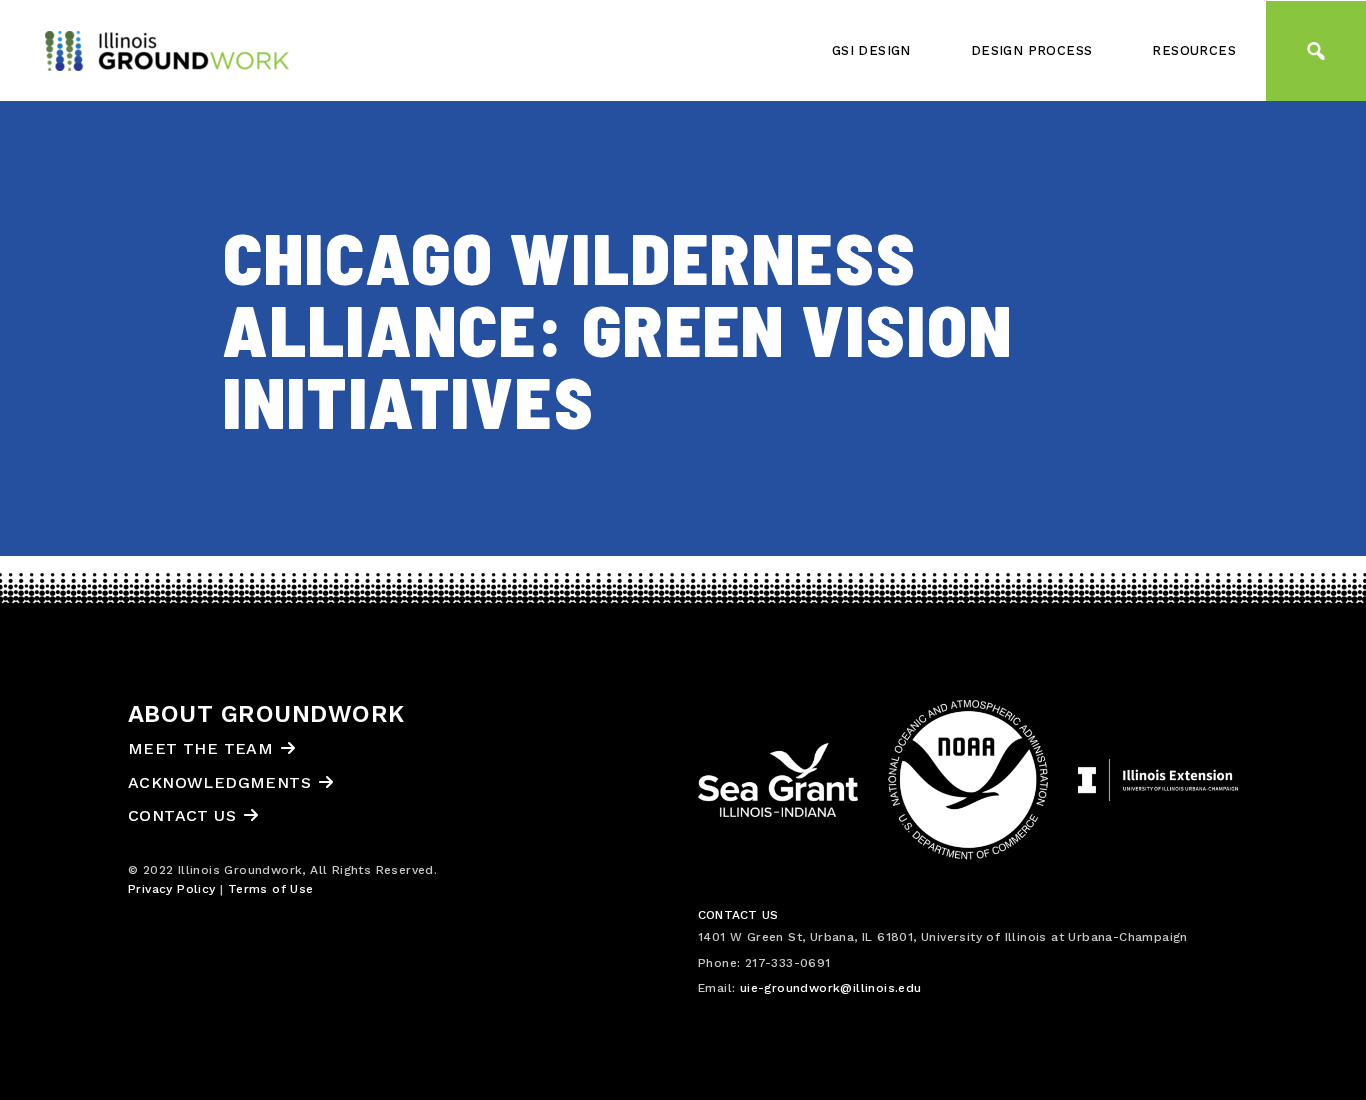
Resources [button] (1194, 50)
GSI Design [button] (871, 50)
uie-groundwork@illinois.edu (831, 988)
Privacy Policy (172, 889)
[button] (1316, 51)
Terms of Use (271, 889)
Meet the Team (200, 748)
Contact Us (182, 815)
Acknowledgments (219, 782)
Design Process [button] (1032, 50)
